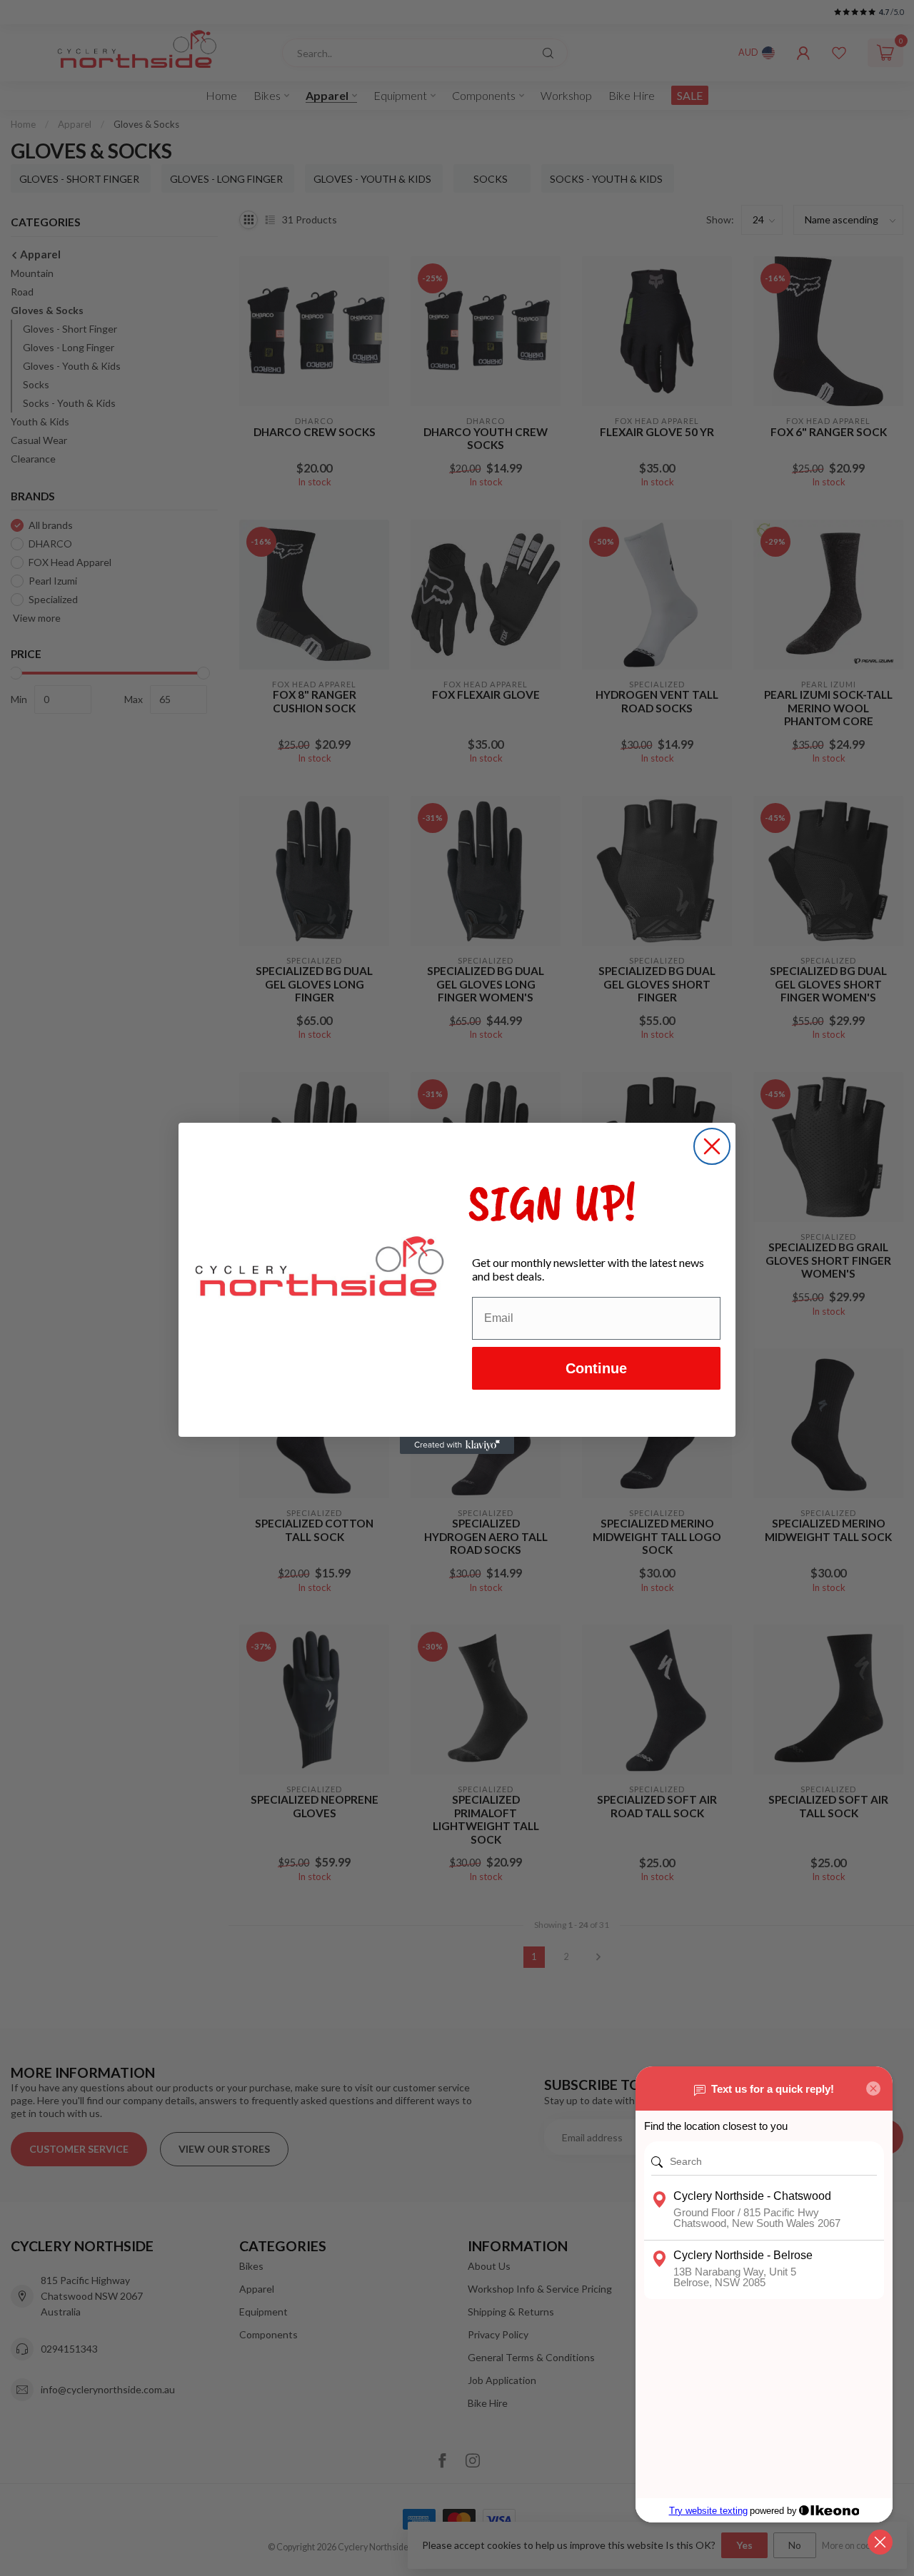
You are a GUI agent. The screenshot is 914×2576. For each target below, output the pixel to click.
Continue (596, 1368)
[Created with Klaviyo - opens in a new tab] (457, 1445)
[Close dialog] (712, 1146)
